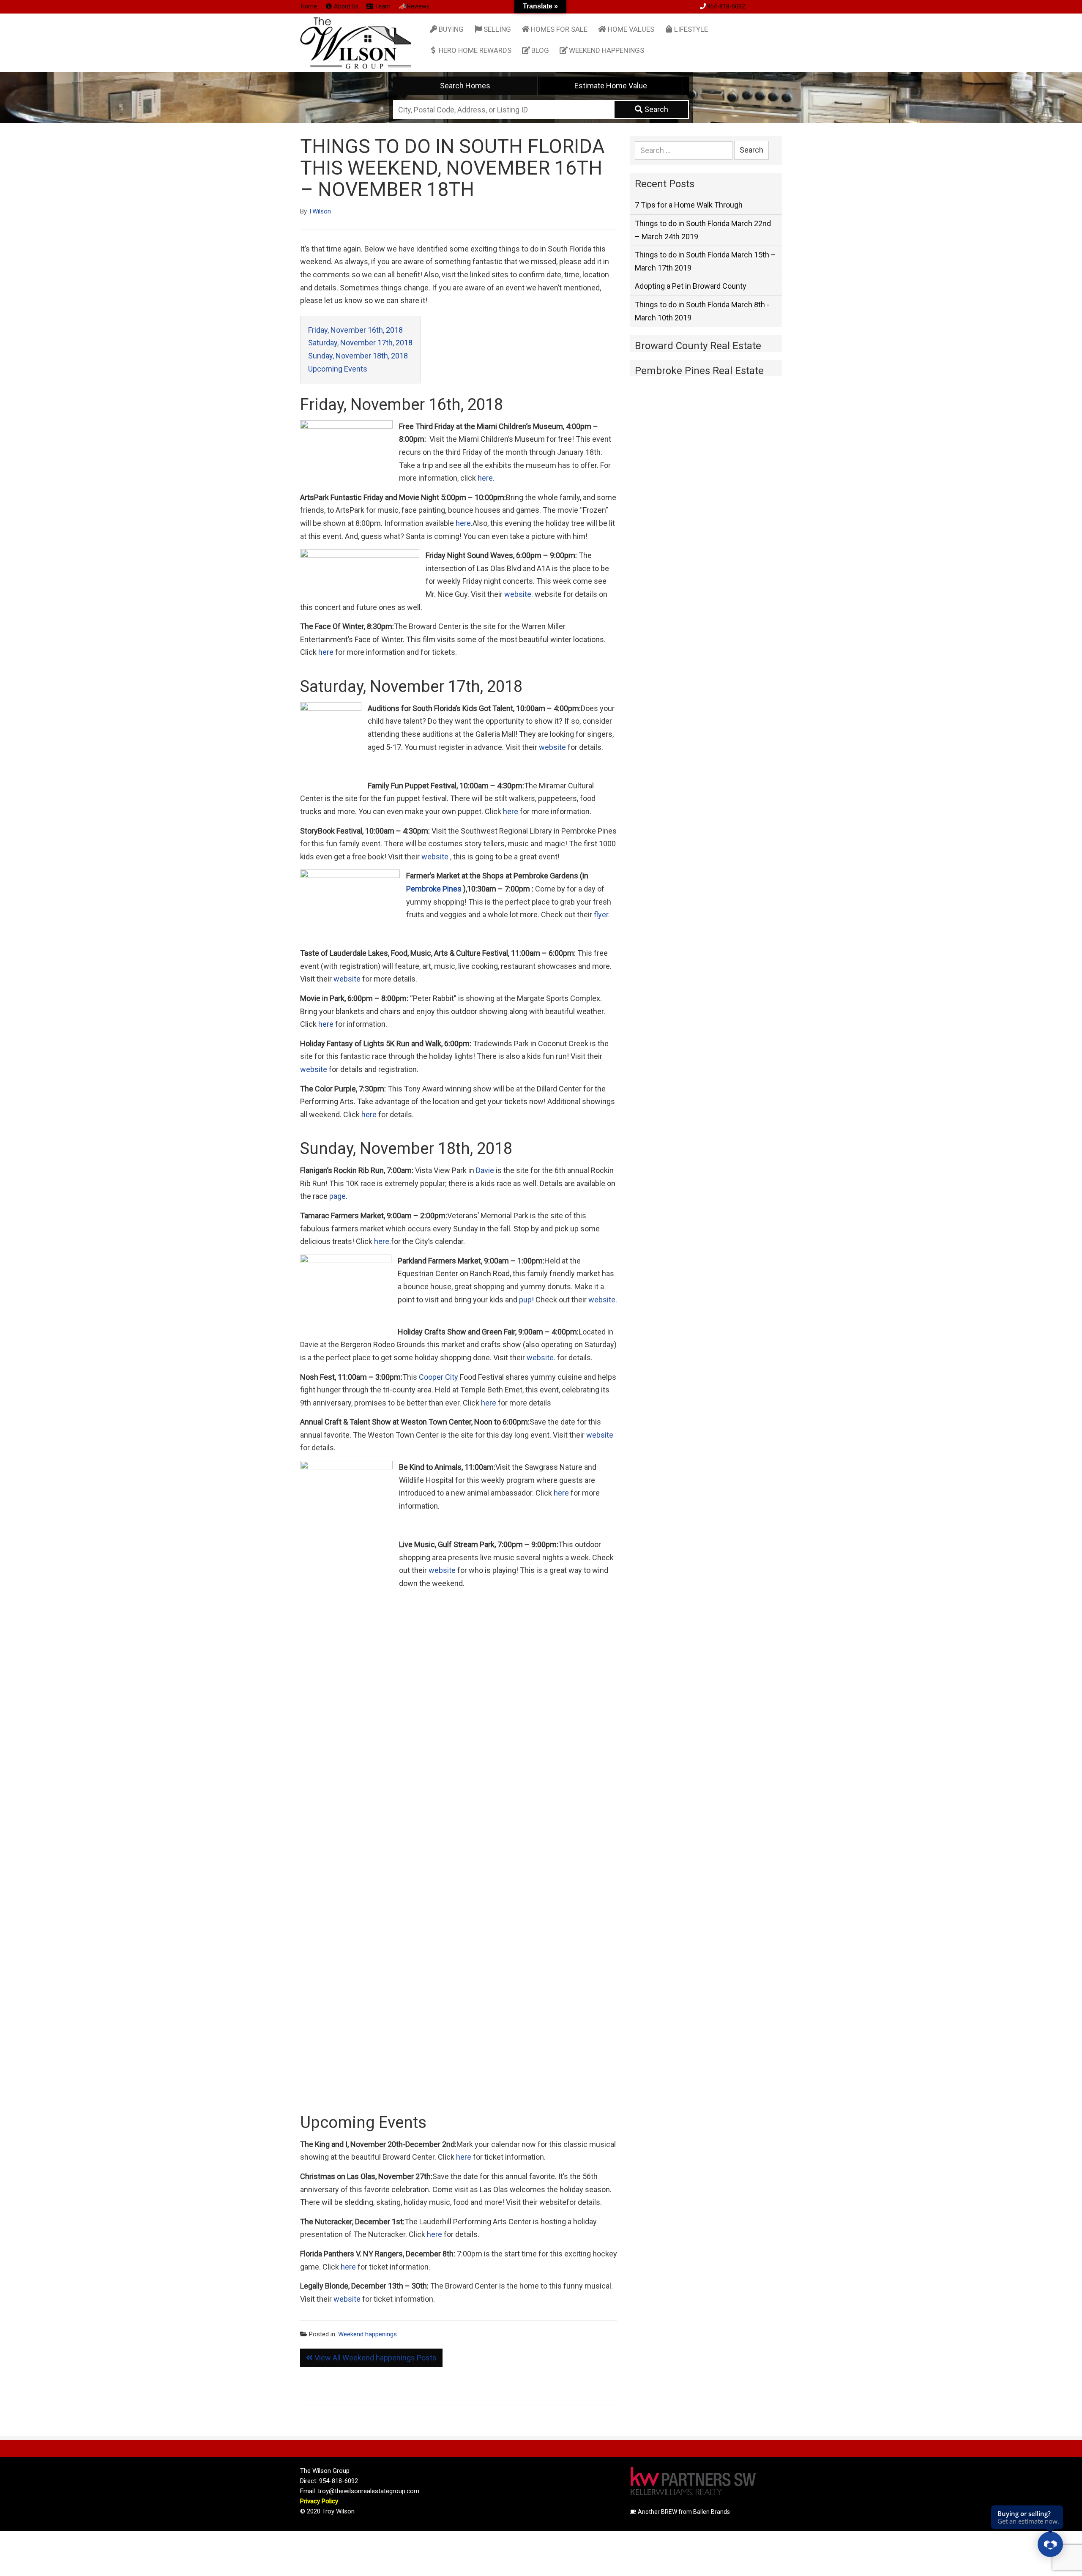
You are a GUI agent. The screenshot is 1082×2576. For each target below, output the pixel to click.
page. (337, 1196)
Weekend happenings (607, 50)
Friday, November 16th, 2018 (355, 330)
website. (518, 594)
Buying (451, 29)
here (326, 652)
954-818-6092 (726, 6)
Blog (540, 50)
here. (486, 478)
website (552, 747)
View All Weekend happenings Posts (375, 2358)
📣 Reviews (414, 6)
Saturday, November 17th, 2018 (360, 343)
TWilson (320, 211)
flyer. (602, 915)
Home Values (631, 29)
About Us (346, 6)
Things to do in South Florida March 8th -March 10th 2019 (702, 311)
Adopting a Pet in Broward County (691, 286)
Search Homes (465, 86)
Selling (497, 29)
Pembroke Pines (434, 889)
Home (309, 6)
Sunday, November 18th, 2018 (358, 356)
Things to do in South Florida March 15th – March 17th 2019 (705, 261)
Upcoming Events (338, 369)
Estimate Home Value (611, 86)
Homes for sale (559, 29)
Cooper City (439, 1377)
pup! (526, 1300)
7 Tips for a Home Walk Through (689, 205)
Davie (485, 1170)
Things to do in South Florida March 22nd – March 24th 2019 (703, 230)
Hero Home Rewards (475, 50)
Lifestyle (691, 29)
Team (382, 6)
